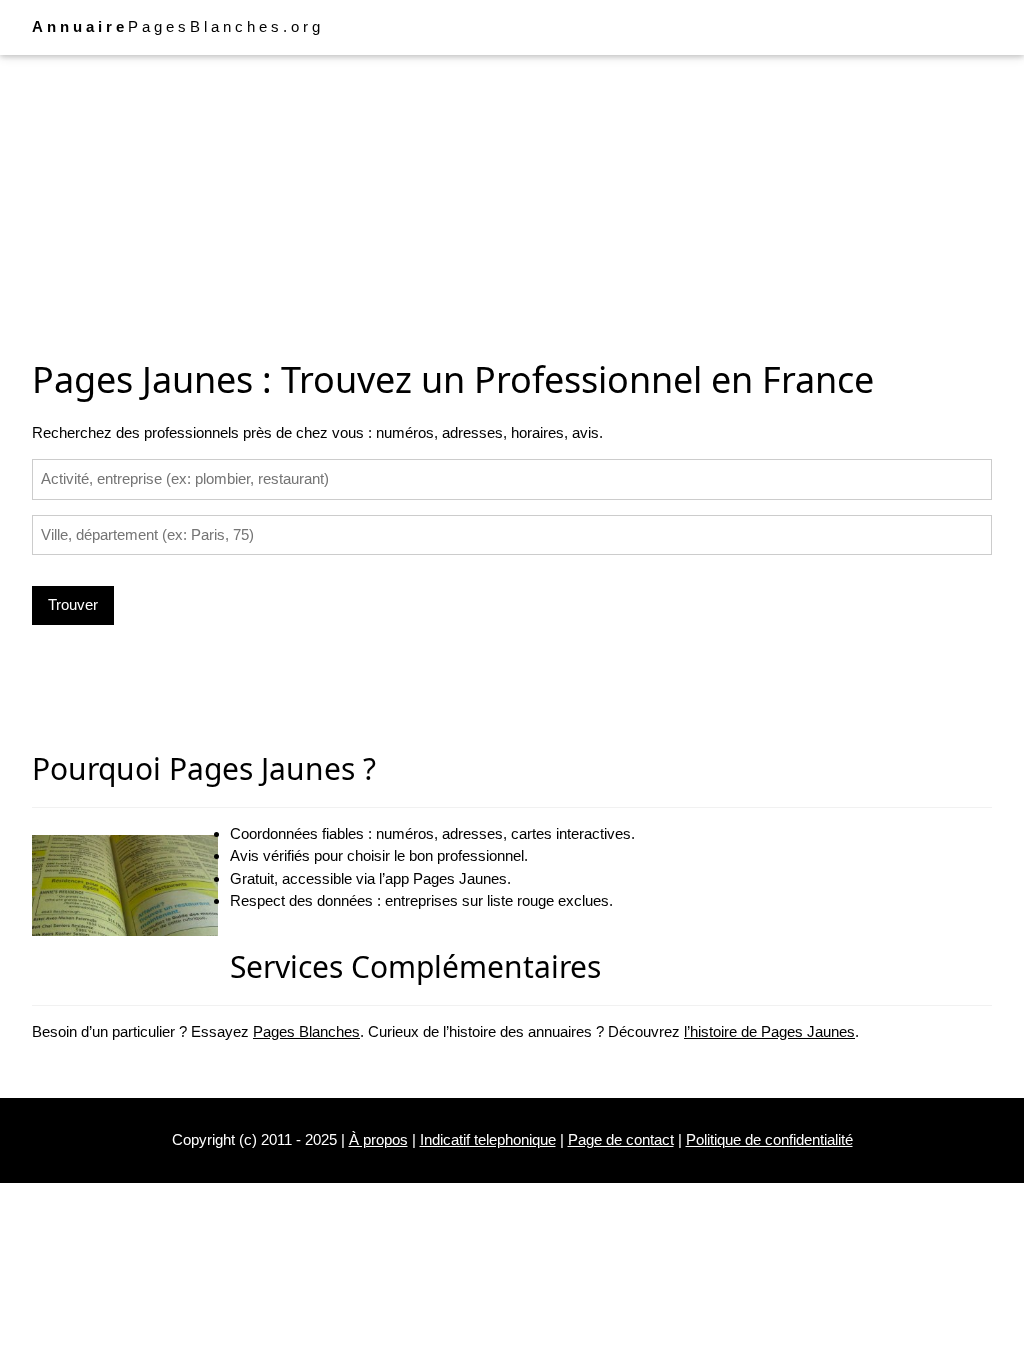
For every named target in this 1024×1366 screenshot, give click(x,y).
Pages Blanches (306, 1031)
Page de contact (621, 1139)
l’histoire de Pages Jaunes (769, 1031)
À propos (378, 1139)
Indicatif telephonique (488, 1139)
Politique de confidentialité (769, 1139)
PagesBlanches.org (178, 26)
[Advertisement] (512, 203)
